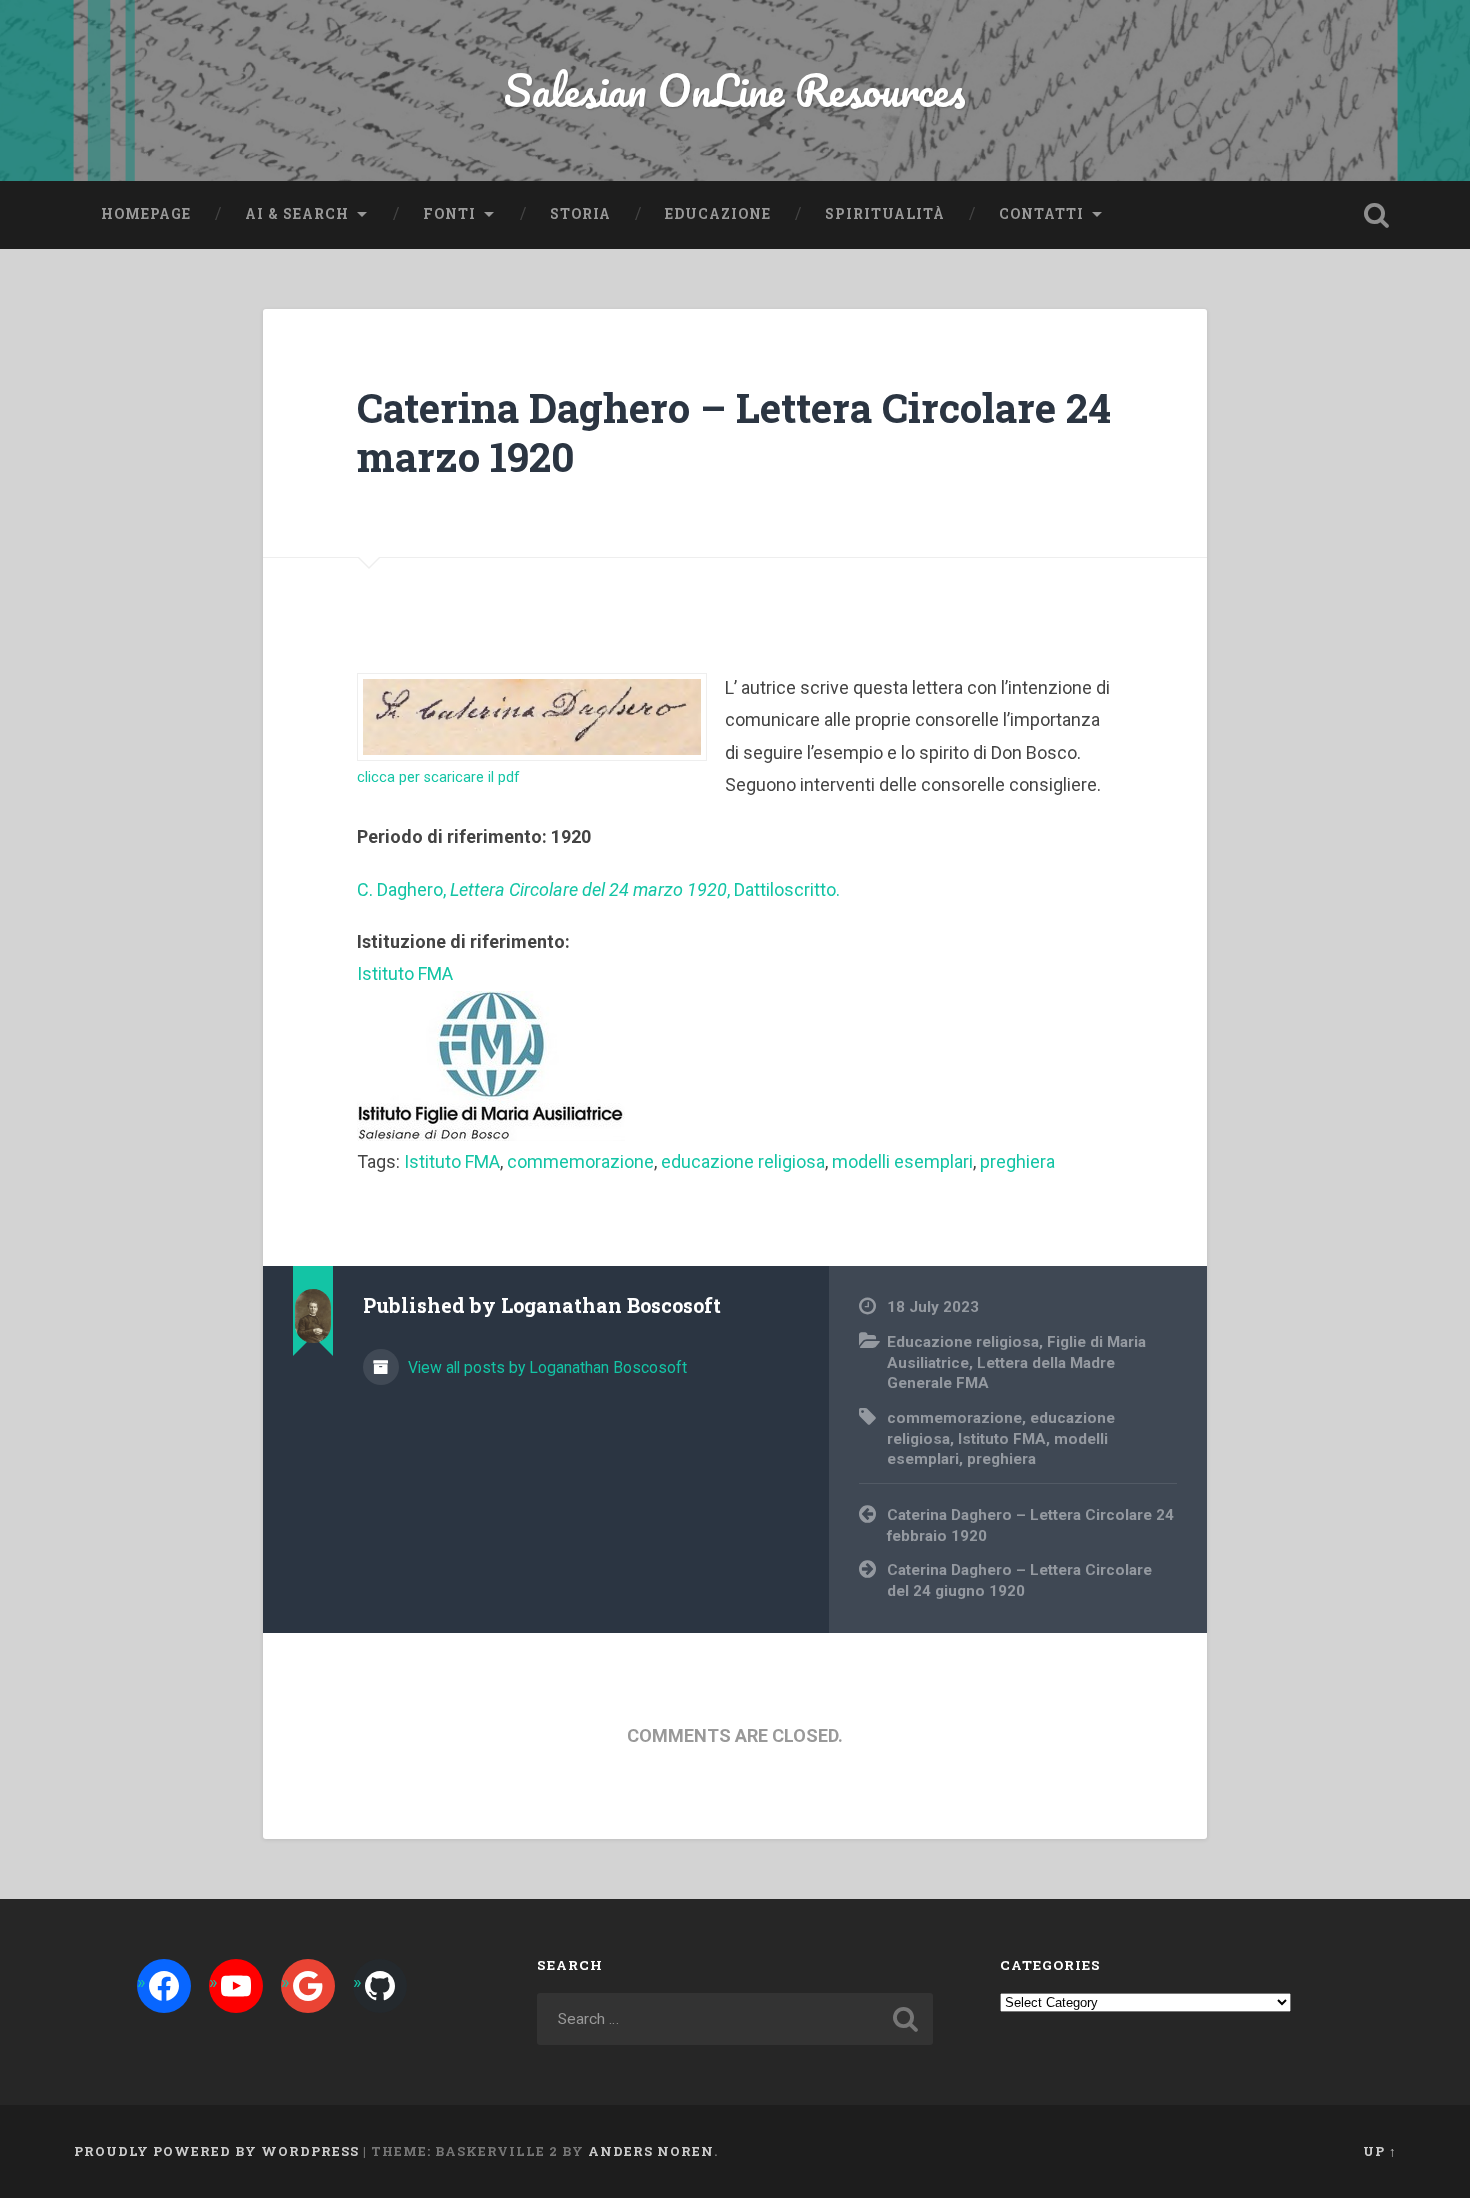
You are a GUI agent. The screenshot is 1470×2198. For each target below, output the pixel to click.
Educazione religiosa (963, 1342)
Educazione (718, 214)
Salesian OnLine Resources (735, 89)
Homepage (146, 214)
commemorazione (580, 1161)
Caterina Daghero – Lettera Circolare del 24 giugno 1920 (1019, 1580)
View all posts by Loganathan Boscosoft (545, 1367)
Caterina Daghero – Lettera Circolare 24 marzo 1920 (734, 432)
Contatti (1041, 214)
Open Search (1377, 215)
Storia (580, 214)
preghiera (1017, 1161)
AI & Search (297, 214)
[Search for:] (735, 2019)
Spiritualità (885, 214)
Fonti (449, 214)
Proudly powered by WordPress (216, 2151)
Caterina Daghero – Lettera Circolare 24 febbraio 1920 (1030, 1525)
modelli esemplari (902, 1161)
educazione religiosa (743, 1161)
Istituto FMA (452, 1161)
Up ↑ (1380, 2151)
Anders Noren (651, 2151)
